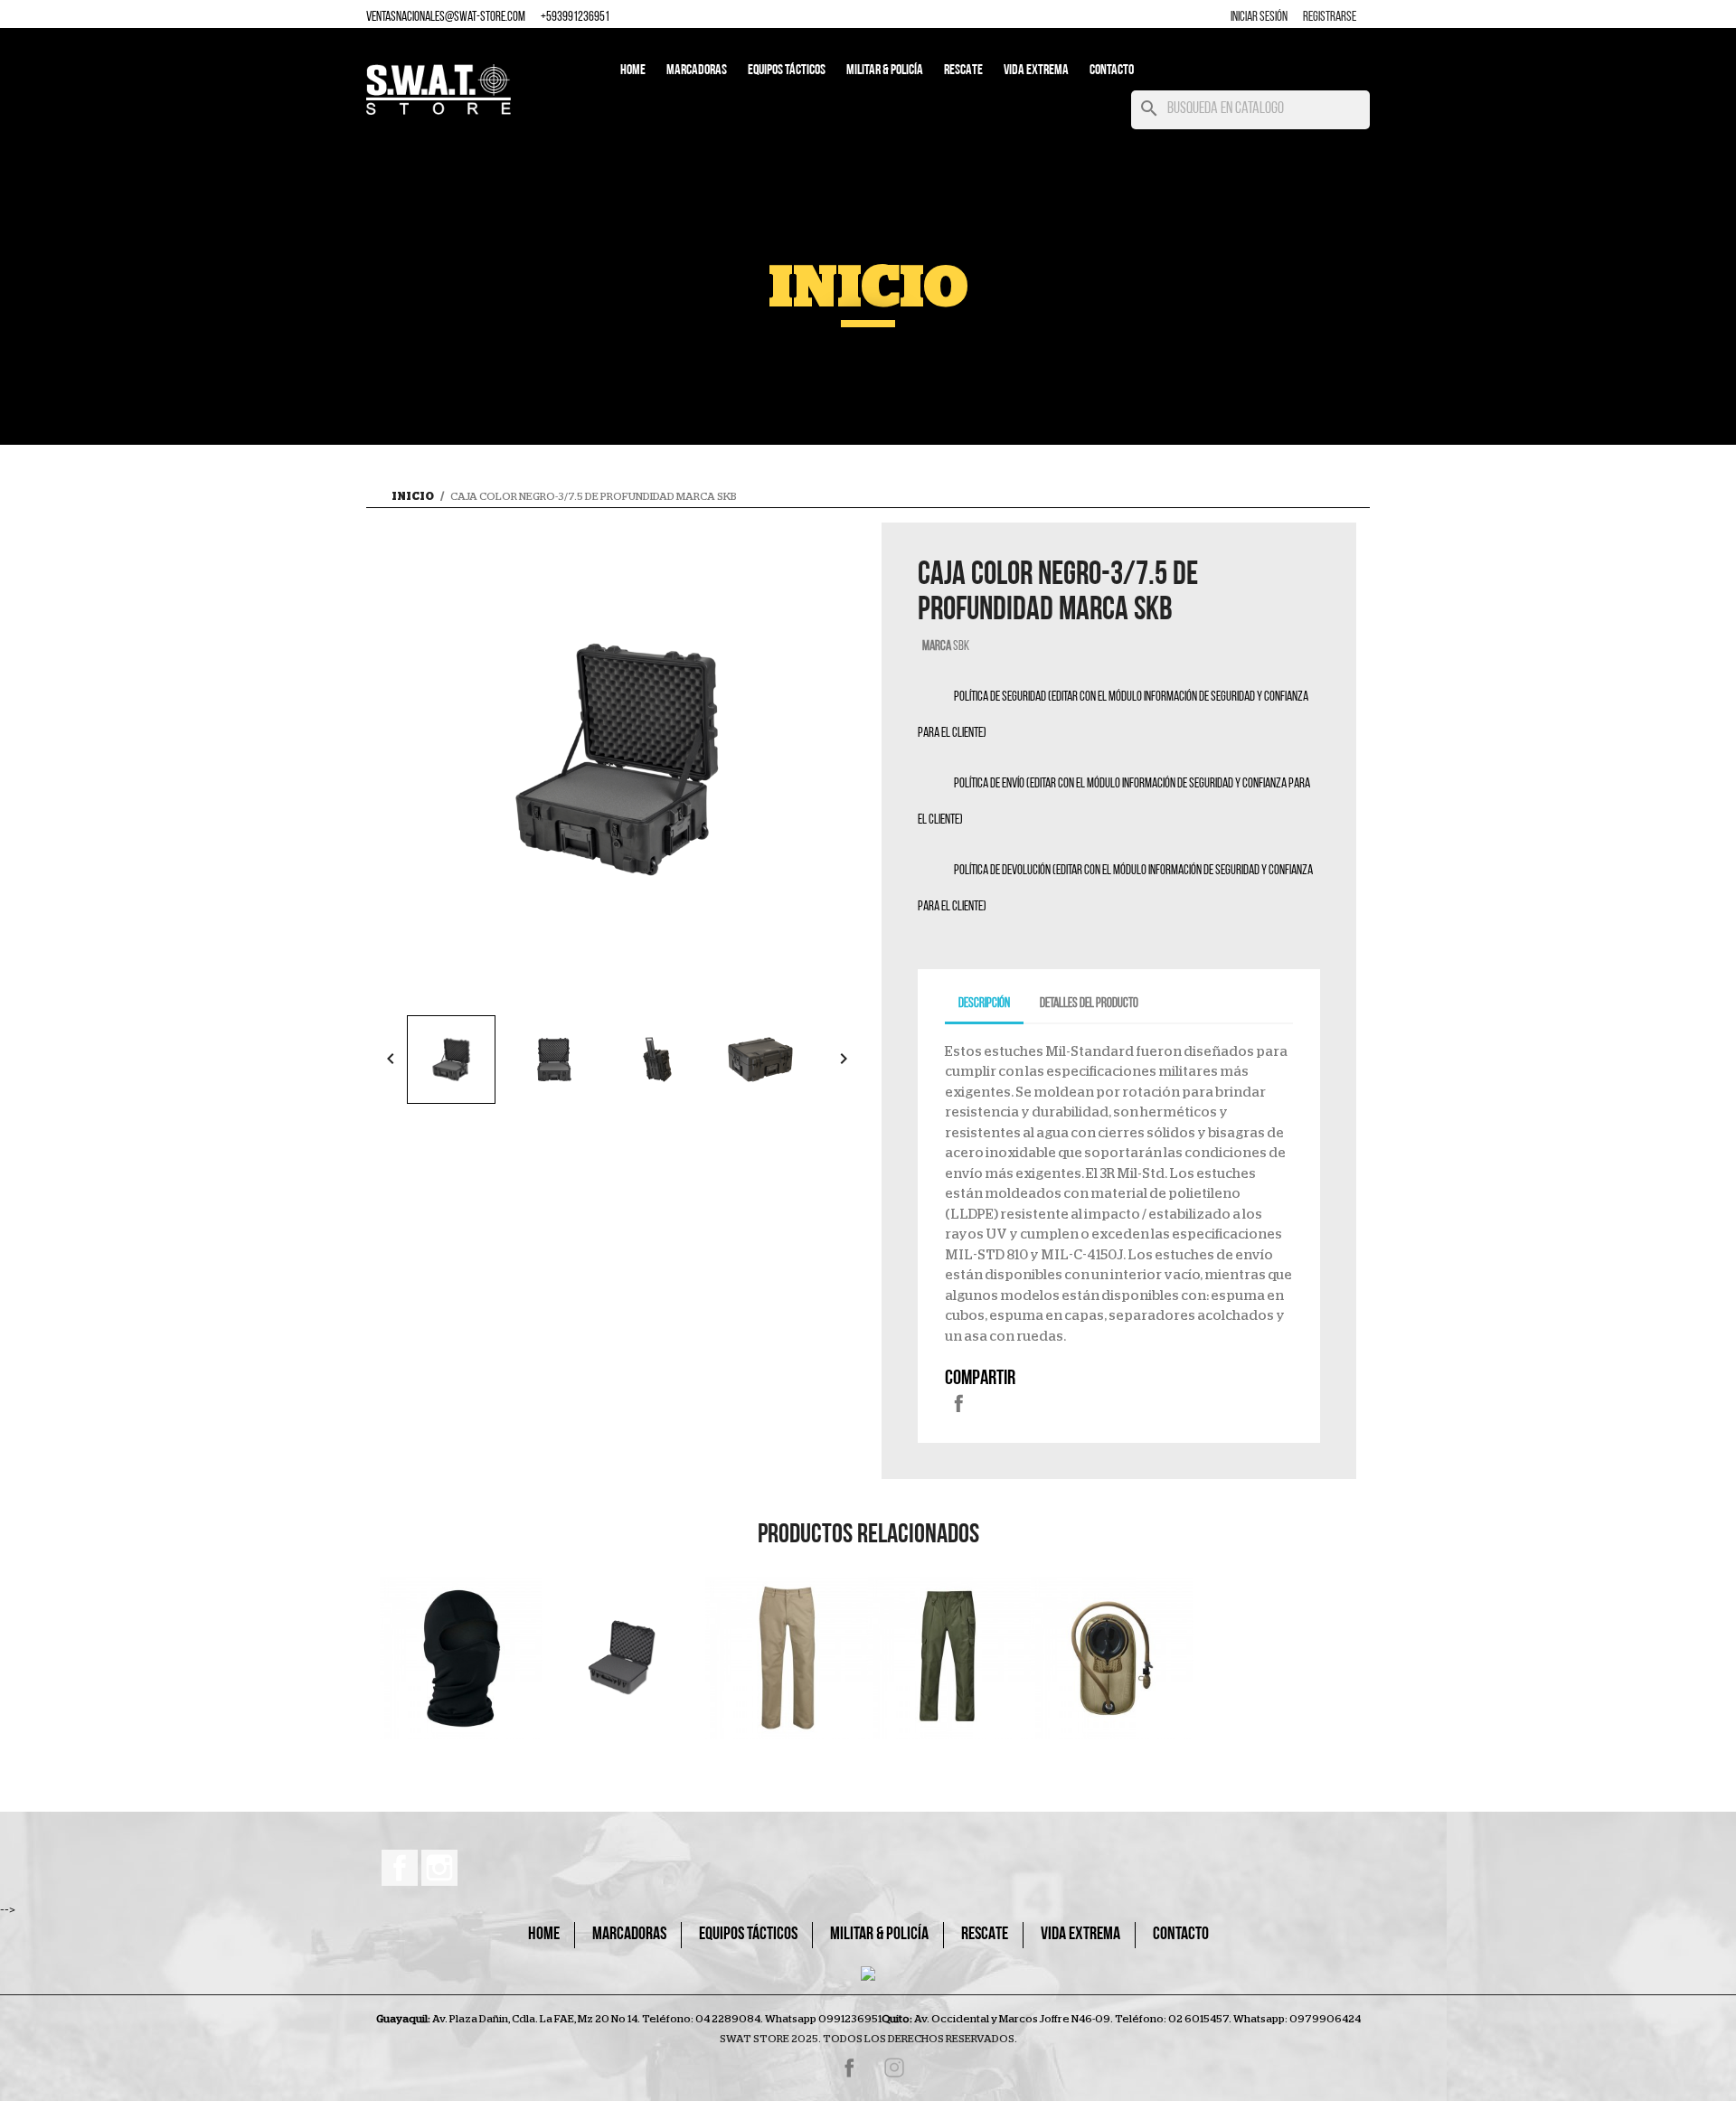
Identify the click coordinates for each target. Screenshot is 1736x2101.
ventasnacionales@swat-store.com (446, 18)
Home (633, 71)
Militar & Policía (885, 71)
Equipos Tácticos (787, 71)
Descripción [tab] (984, 1004)
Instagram (439, 1868)
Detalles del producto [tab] (1089, 1004)
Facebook (400, 1868)
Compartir (958, 1403)
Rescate (963, 71)
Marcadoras (697, 71)
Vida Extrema (1036, 71)
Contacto (1112, 71)
